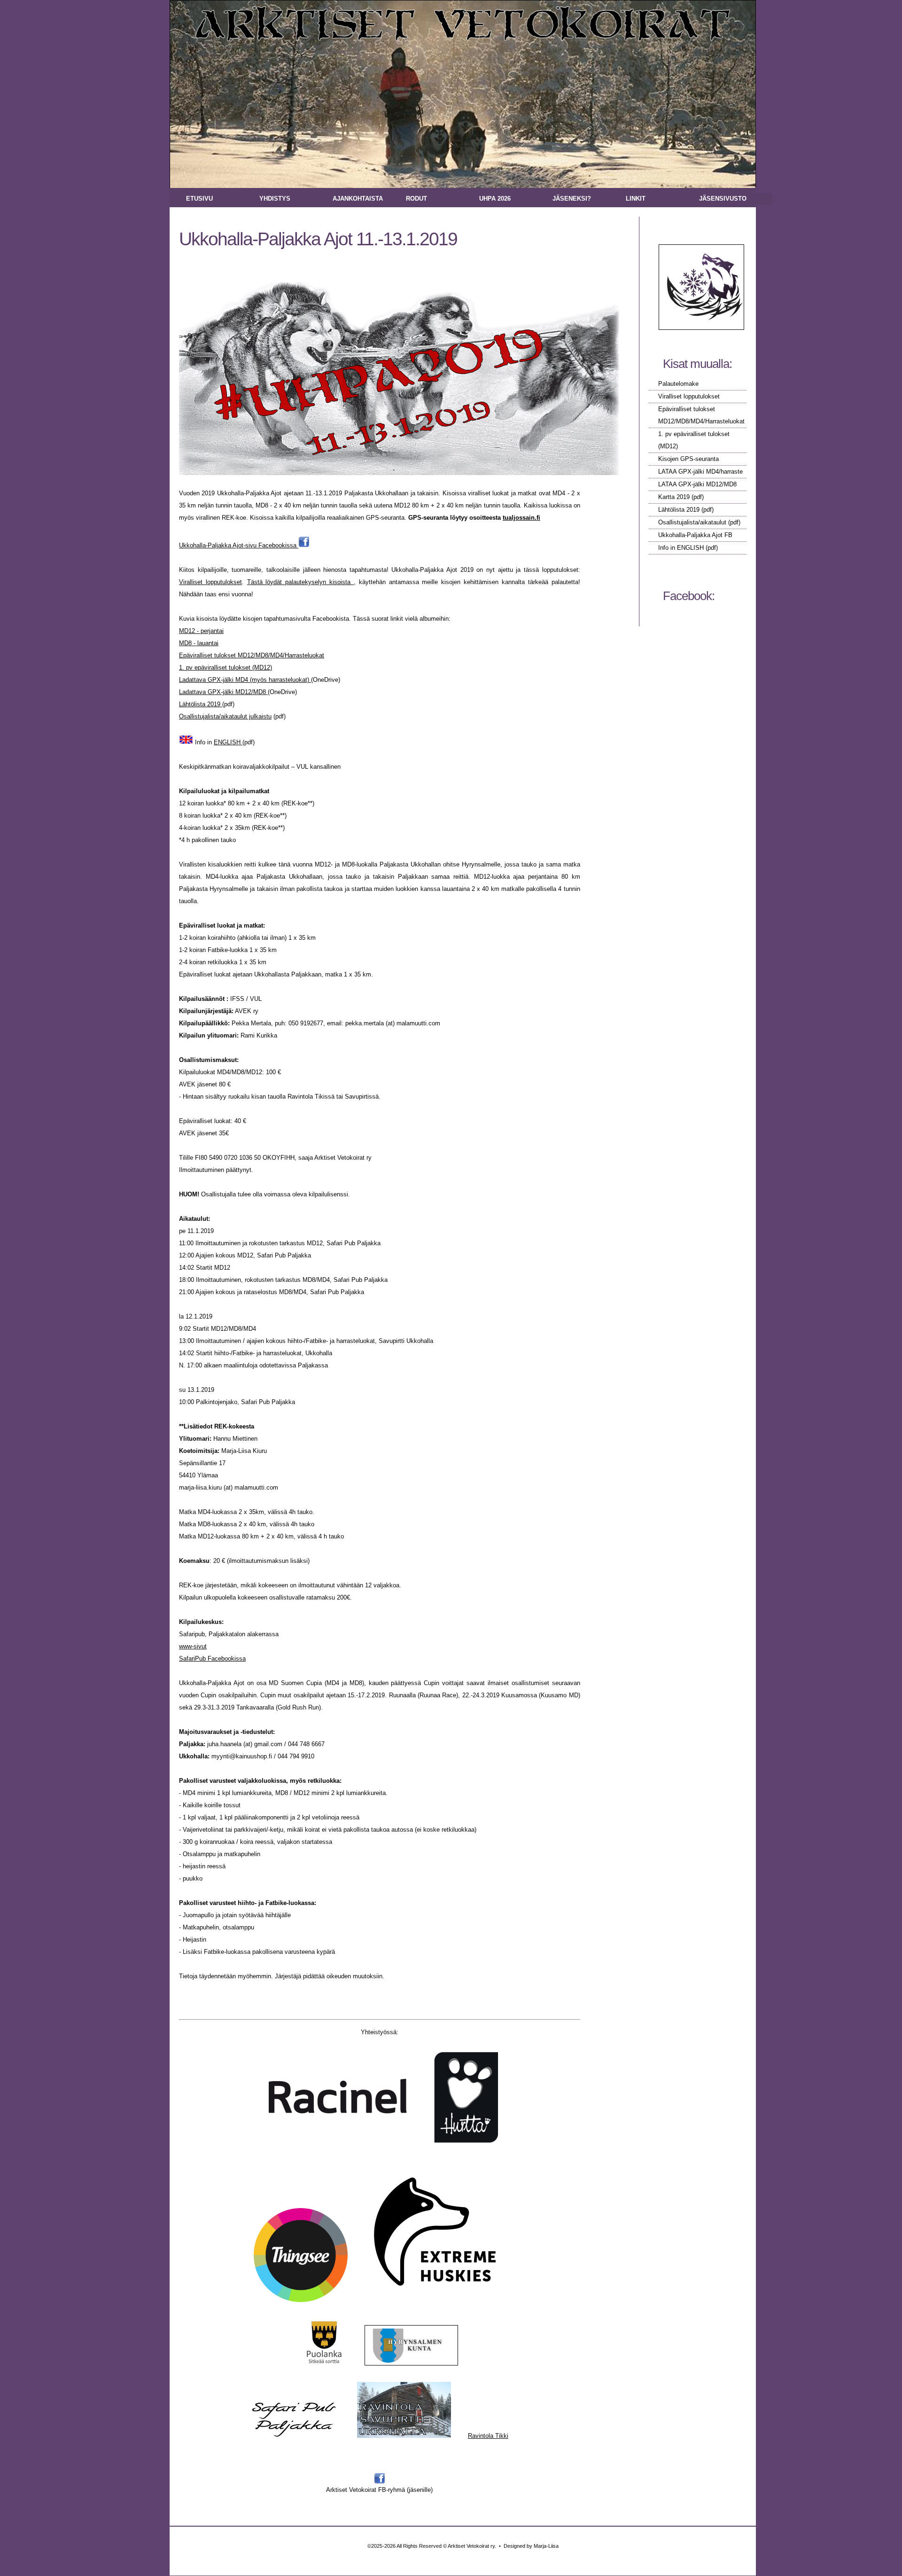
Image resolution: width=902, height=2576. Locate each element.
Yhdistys (275, 199)
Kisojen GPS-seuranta (688, 459)
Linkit (636, 199)
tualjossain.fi (521, 518)
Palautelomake (678, 384)
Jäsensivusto (723, 199)
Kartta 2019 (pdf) (681, 497)
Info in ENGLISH (682, 548)
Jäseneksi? (572, 199)
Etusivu (199, 199)
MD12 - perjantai (201, 631)
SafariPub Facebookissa (212, 1659)
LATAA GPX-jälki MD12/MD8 (697, 484)
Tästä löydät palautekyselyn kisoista (300, 582)
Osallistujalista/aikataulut (692, 522)
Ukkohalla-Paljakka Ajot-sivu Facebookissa (239, 545)
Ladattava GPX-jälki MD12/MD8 (223, 692)
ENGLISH (228, 742)
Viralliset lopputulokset (689, 396)
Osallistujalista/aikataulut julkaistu (225, 716)
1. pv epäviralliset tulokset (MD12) (225, 667)
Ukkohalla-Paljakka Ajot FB (695, 535)
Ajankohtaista (358, 199)
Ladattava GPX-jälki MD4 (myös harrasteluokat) (245, 680)
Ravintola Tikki (488, 2436)
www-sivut (193, 1646)
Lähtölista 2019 (680, 510)
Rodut (416, 199)
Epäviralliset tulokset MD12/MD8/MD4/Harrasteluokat (252, 655)
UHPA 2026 (495, 199)
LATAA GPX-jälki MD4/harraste (700, 472)
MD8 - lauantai (199, 643)
